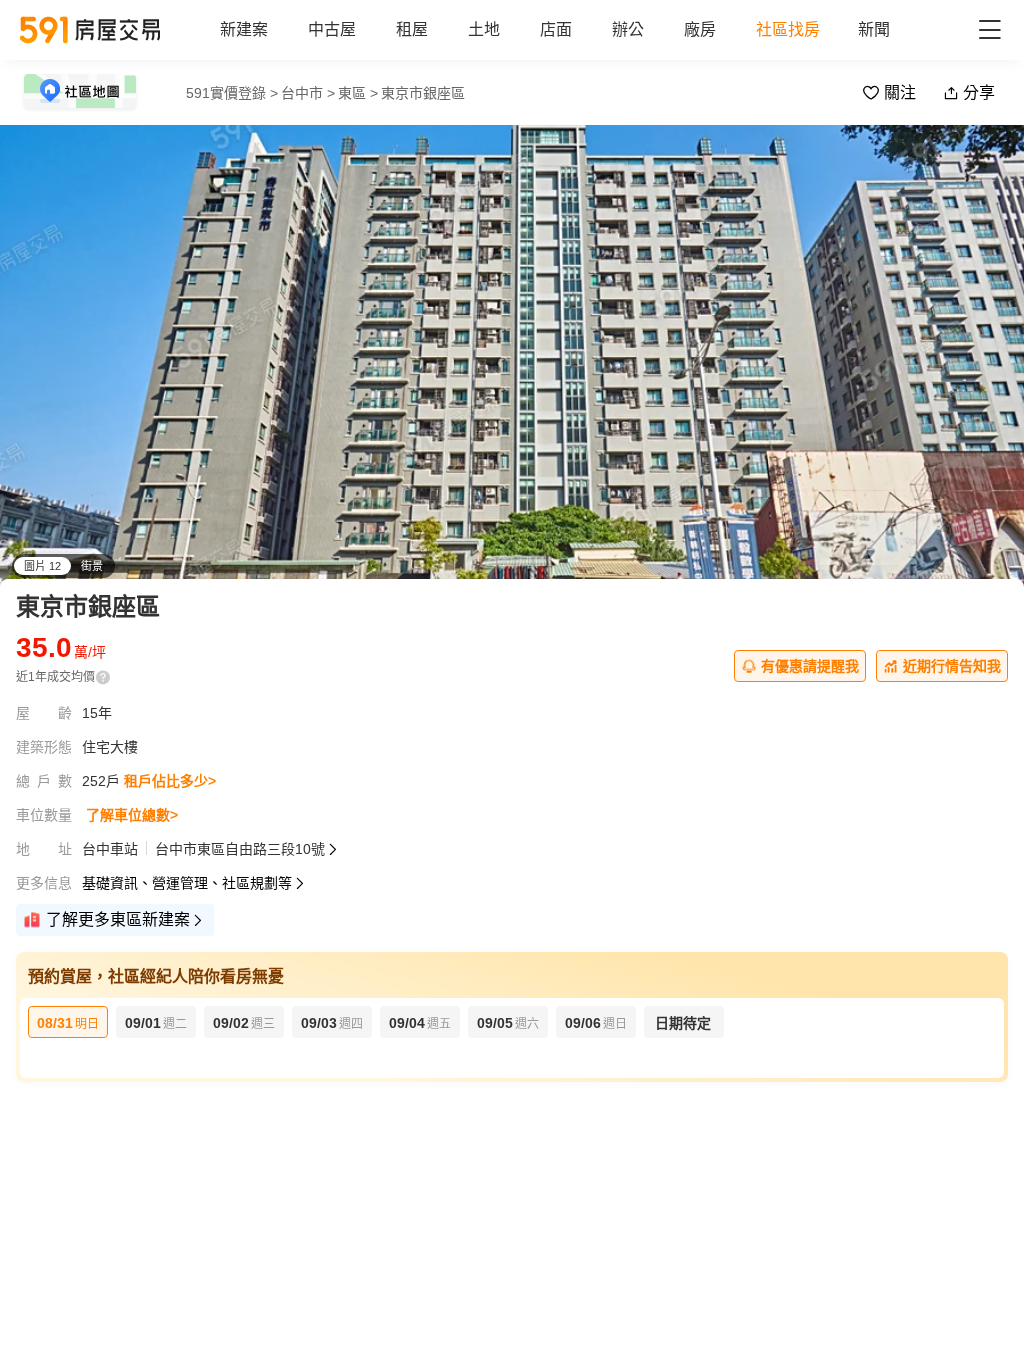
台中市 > (308, 93)
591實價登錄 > (232, 93)
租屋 (412, 29)
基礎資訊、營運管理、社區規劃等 (187, 883)
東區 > (358, 93)
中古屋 (332, 29)
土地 (484, 29)
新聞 (874, 29)
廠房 (700, 29)
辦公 (628, 29)
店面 (556, 29)
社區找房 (788, 29)
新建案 (244, 29)
